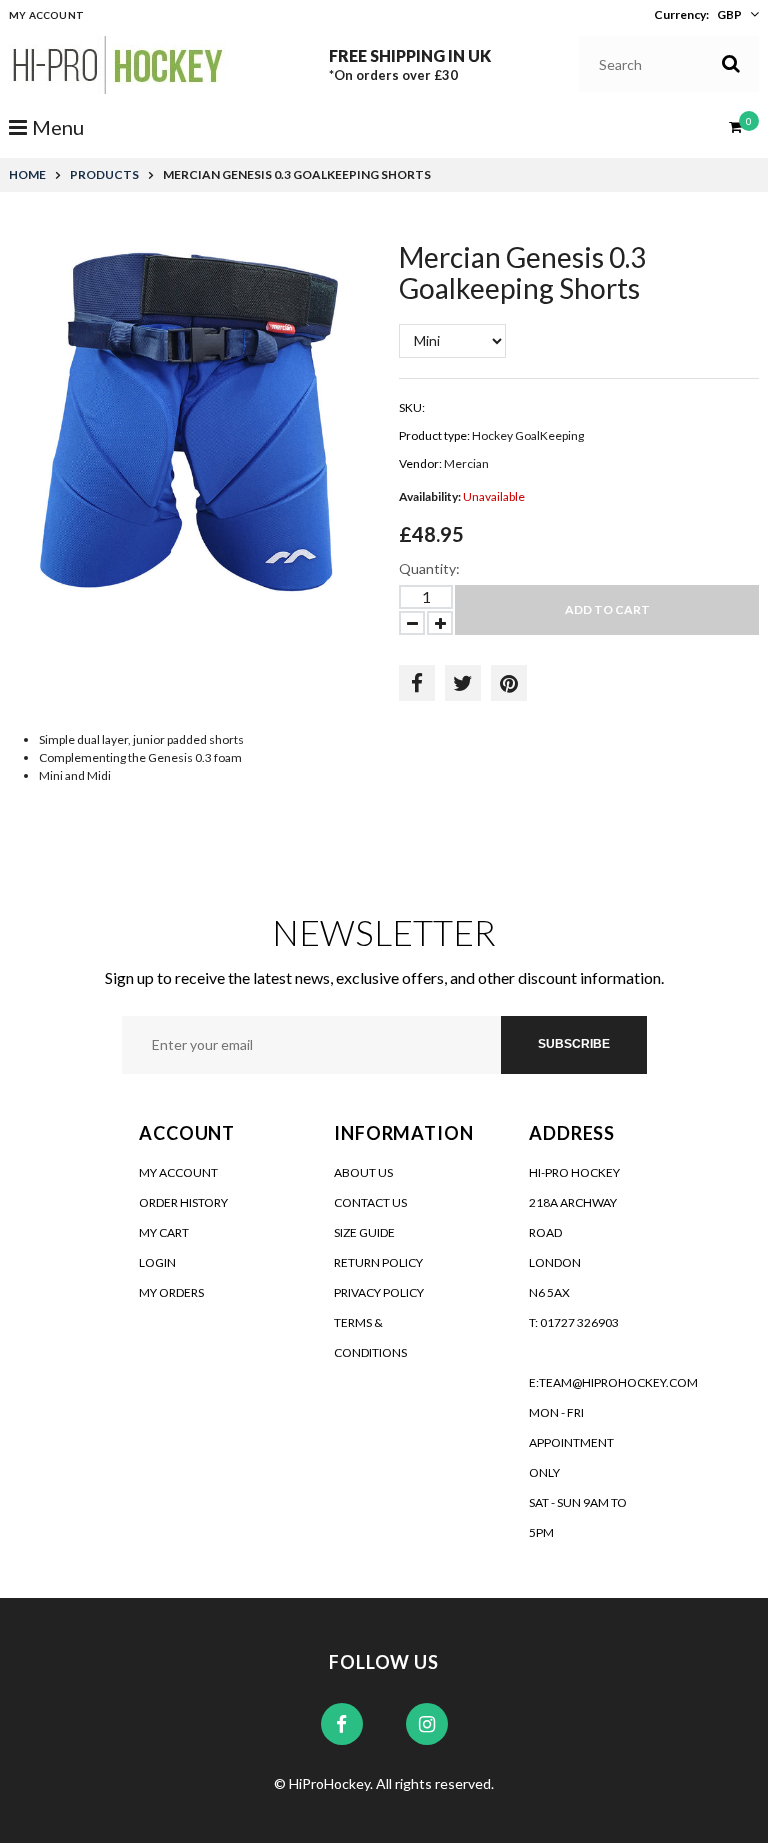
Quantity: (429, 568)
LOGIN (157, 1262)
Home (27, 174)
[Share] (417, 683)
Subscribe (574, 1044)
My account (46, 15)
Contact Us (370, 1202)
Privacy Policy (379, 1292)
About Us (363, 1172)
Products (104, 174)
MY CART (164, 1232)
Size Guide (364, 1232)
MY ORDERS (171, 1292)
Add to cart (607, 609)
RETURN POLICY (378, 1262)
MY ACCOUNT (178, 1172)
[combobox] (669, 64)
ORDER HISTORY (183, 1202)
